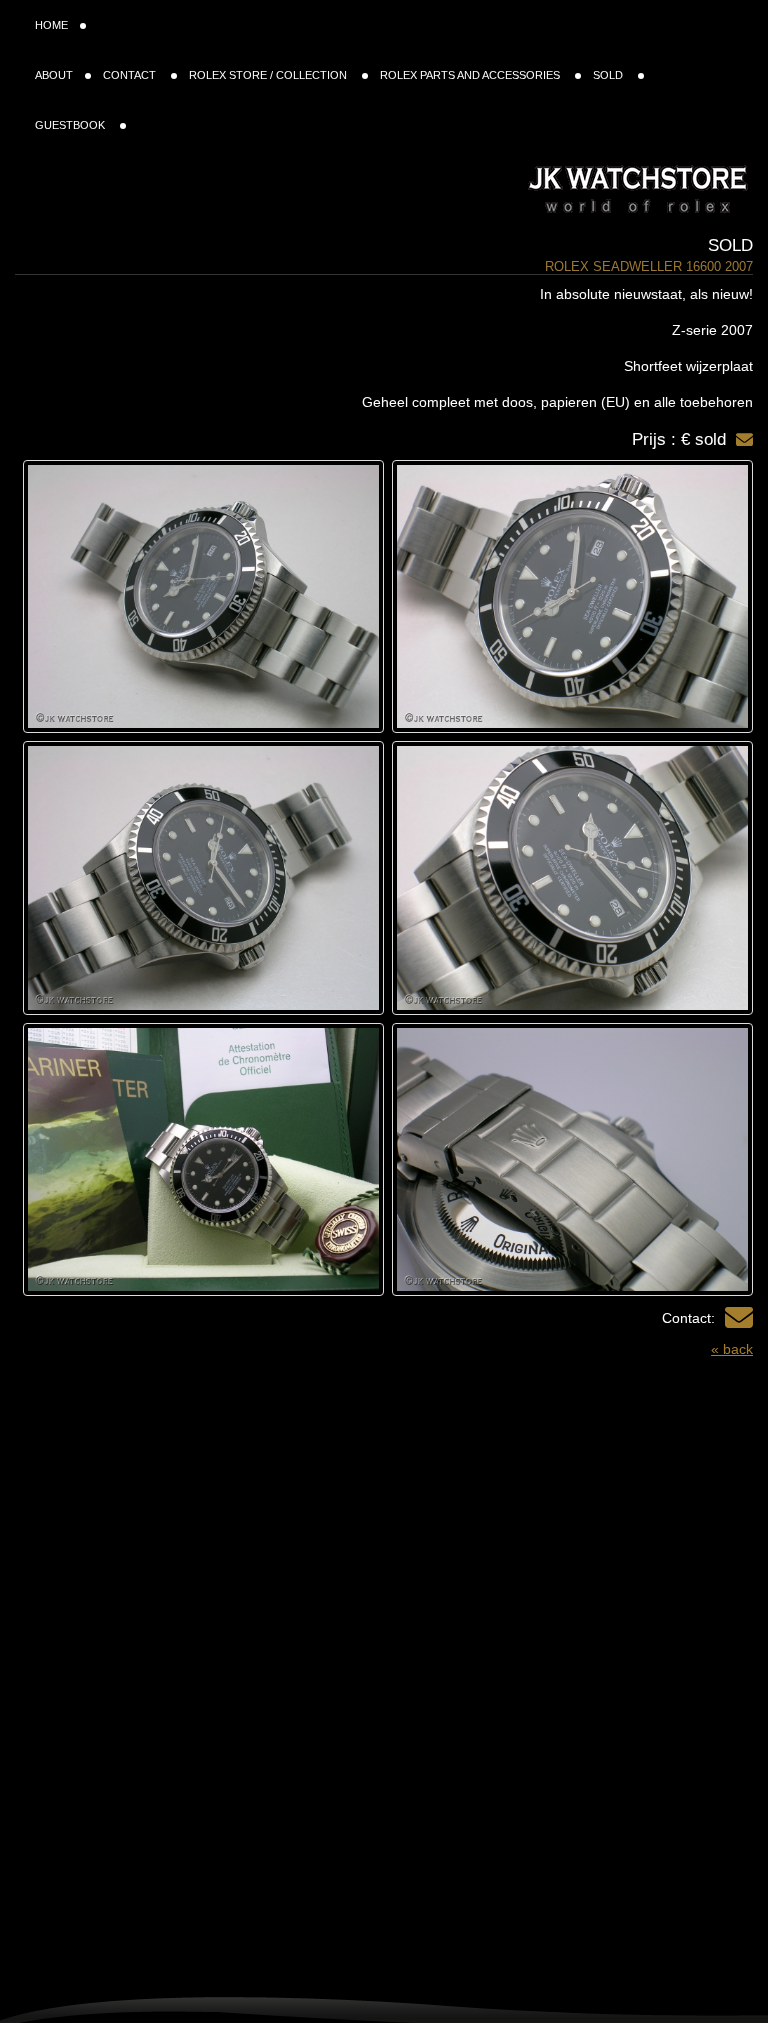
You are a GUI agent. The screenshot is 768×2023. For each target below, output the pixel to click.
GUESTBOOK (71, 125)
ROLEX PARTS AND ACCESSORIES (471, 75)
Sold (730, 245)
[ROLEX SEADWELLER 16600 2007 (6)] (572, 1159)
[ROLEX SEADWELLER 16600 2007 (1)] (572, 596)
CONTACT (131, 75)
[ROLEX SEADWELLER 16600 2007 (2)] (203, 596)
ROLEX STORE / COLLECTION (269, 75)
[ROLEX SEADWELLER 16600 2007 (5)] (203, 877)
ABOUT (54, 75)
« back (732, 1349)
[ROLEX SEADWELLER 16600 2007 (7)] (203, 1159)
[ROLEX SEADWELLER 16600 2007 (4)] (572, 877)
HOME (51, 25)
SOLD (609, 75)
